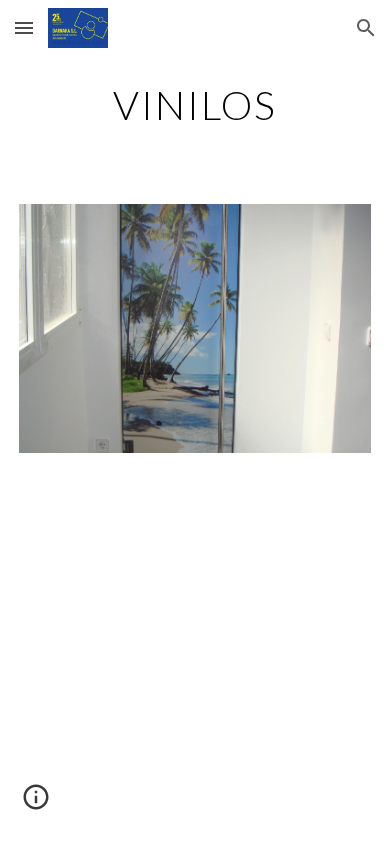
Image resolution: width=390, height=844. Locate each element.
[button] (24, 27)
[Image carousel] (195, 328)
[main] (195, 105)
